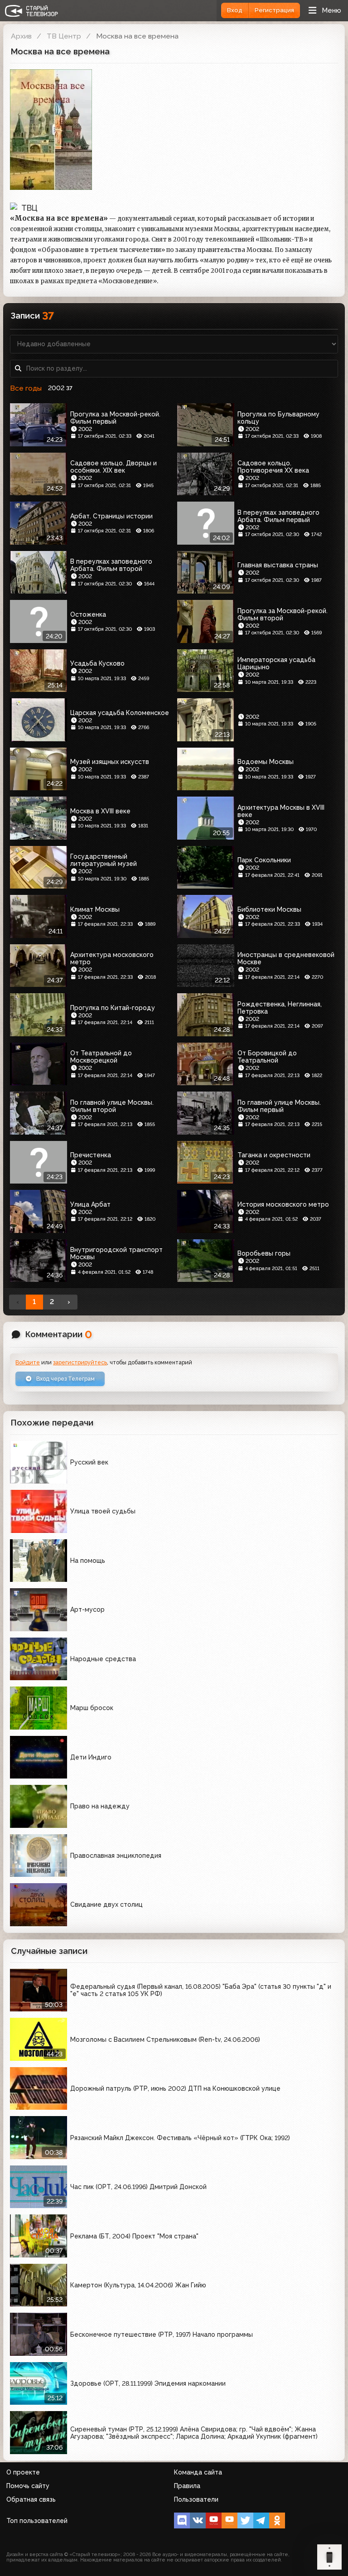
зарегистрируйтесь (80, 1362)
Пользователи (196, 2499)
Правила (187, 2486)
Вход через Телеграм (65, 1379)
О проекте (23, 2472)
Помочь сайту (28, 2486)
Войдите (28, 1362)
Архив (21, 36)
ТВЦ (29, 208)
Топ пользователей (37, 2521)
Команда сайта (198, 2472)
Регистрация (274, 10)
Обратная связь (31, 2499)
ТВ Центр (64, 36)
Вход (235, 10)
